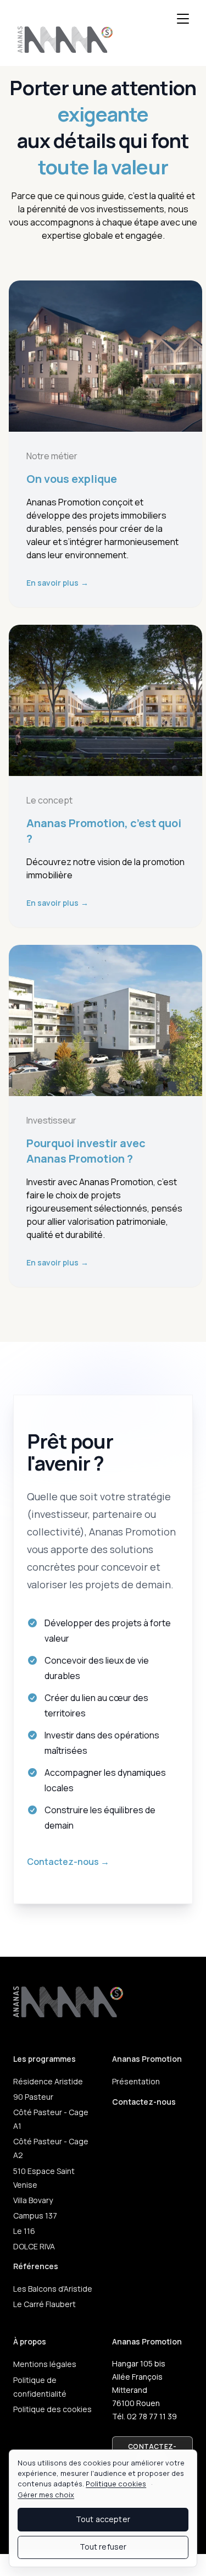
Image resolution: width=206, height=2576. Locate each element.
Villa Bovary (33, 2200)
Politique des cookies (52, 2409)
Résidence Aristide (48, 2081)
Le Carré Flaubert (44, 2304)
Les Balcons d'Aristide (53, 2289)
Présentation (136, 2081)
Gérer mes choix (46, 2495)
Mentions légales (45, 2364)
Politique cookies (116, 2484)
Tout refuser (103, 2547)
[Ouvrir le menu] (183, 19)
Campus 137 (35, 2216)
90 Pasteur (33, 2097)
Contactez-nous (68, 1862)
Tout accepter (103, 2519)
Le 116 (24, 2231)
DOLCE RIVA (34, 2246)
